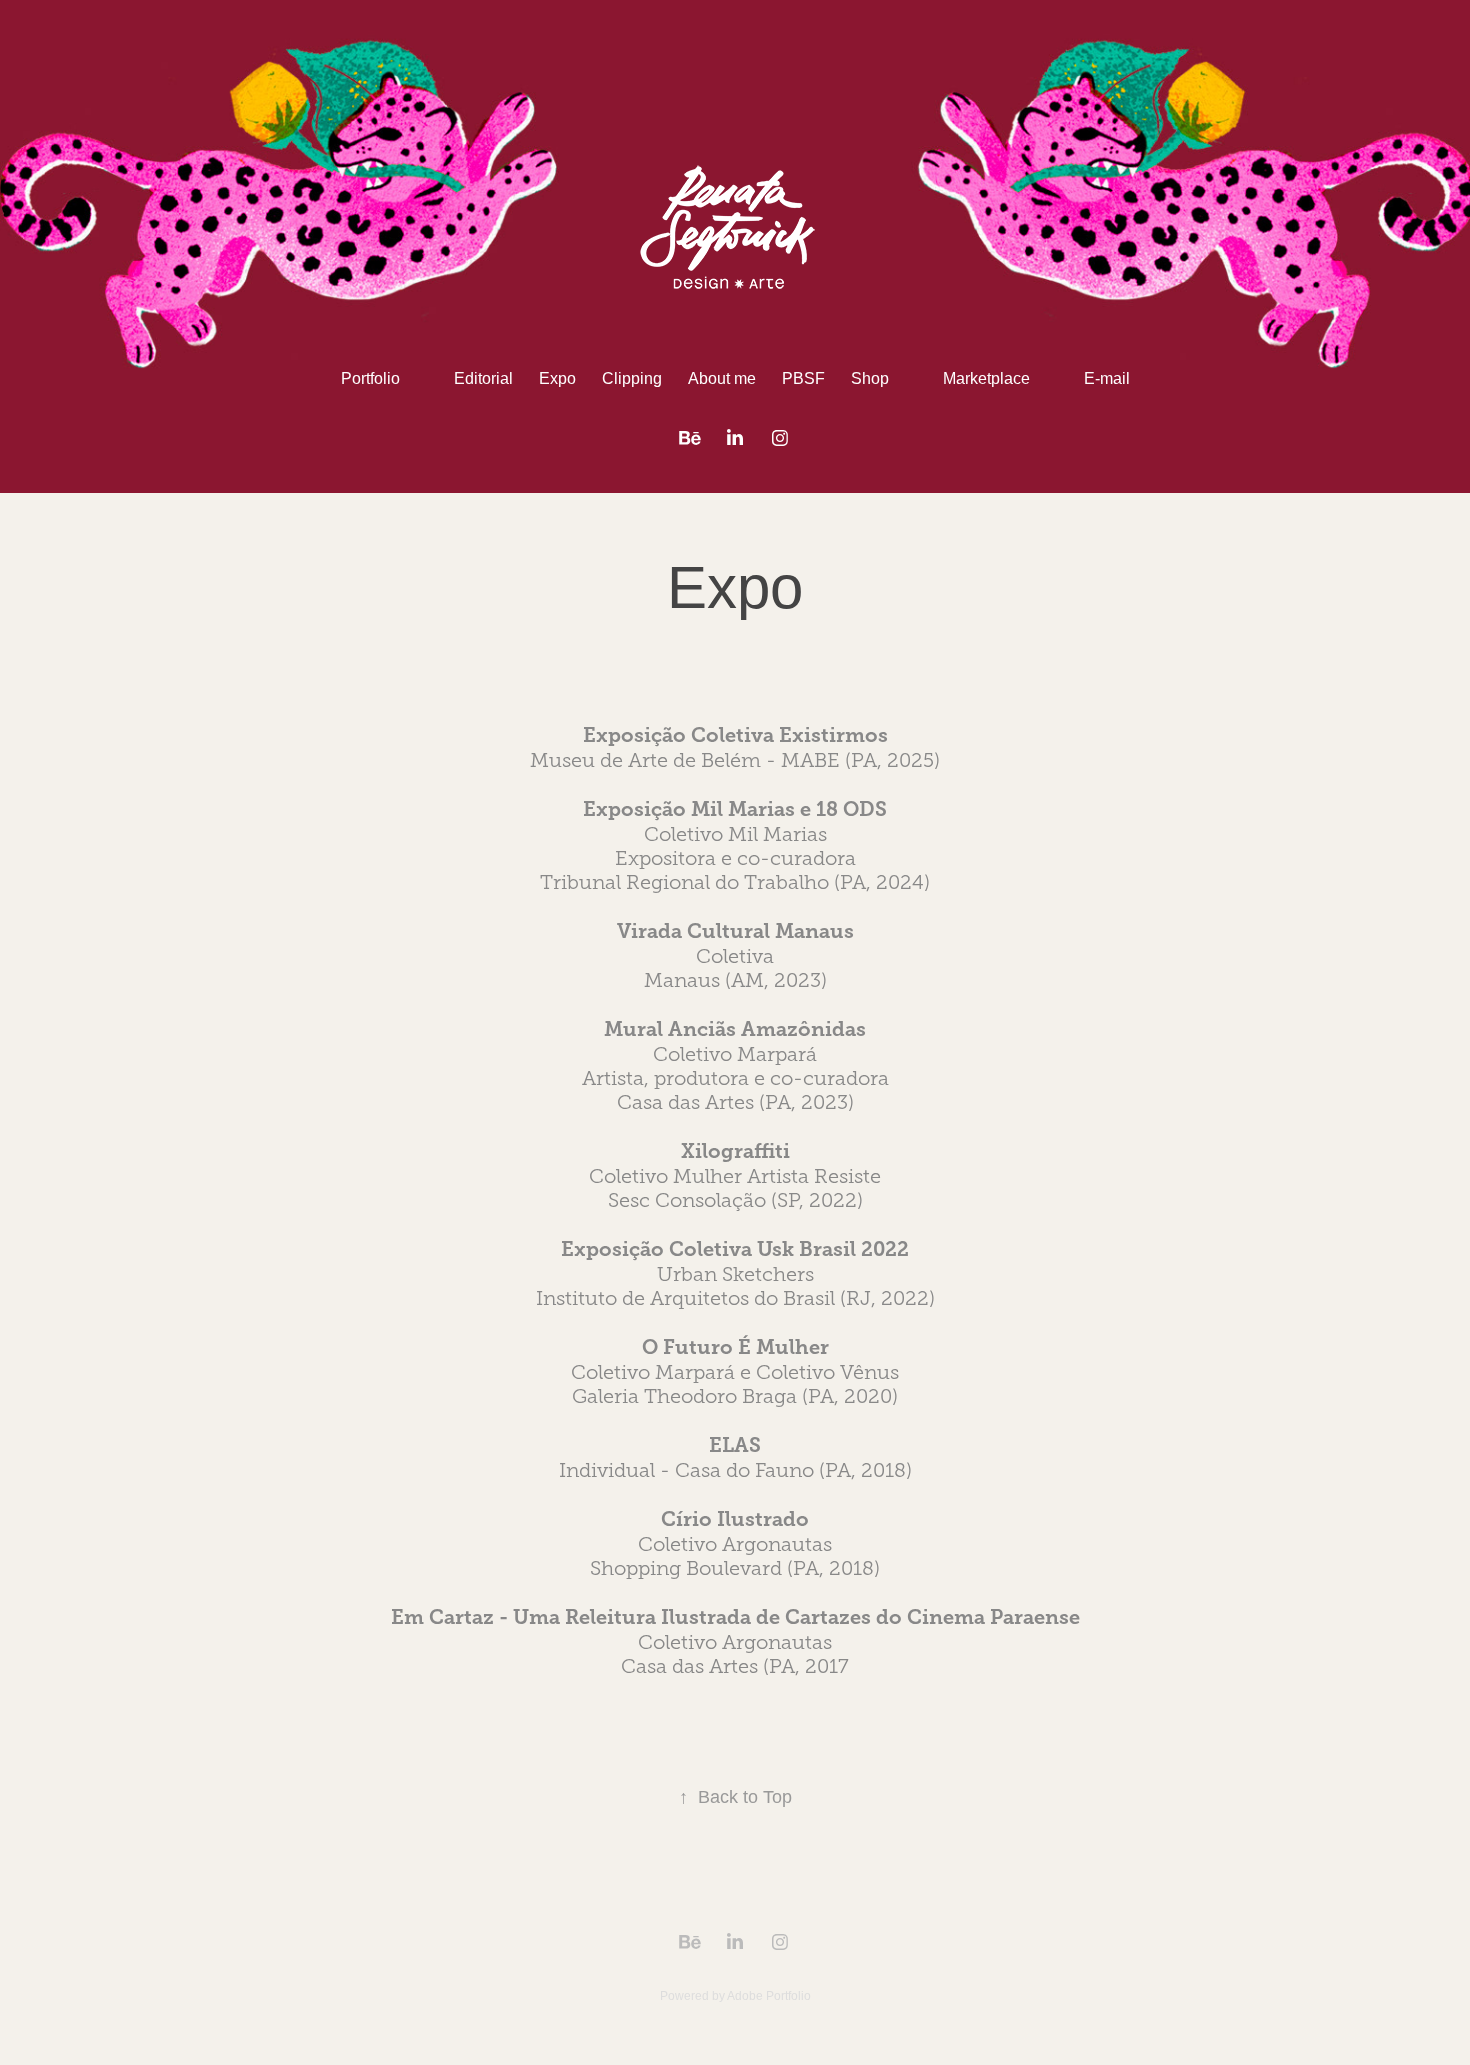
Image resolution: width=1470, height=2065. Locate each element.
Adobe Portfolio (769, 1996)
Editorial (483, 378)
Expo (557, 378)
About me (722, 378)
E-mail (1107, 378)
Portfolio (370, 378)
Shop (870, 378)
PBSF (803, 378)
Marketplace (986, 378)
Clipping (632, 378)
